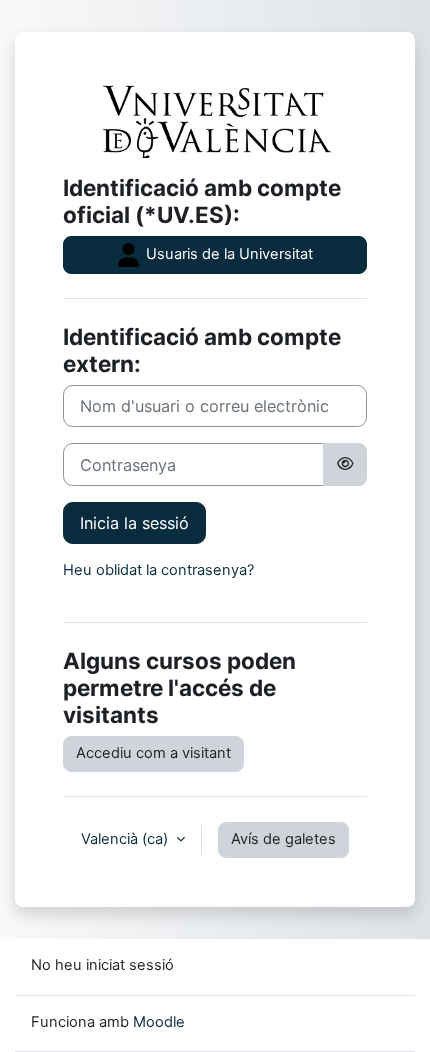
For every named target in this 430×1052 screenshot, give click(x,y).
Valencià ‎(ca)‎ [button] (126, 839)
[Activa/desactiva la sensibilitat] (345, 464)
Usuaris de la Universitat (227, 254)
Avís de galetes (283, 839)
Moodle (159, 1022)
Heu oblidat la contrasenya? (158, 570)
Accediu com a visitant (153, 753)
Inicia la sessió (134, 523)
